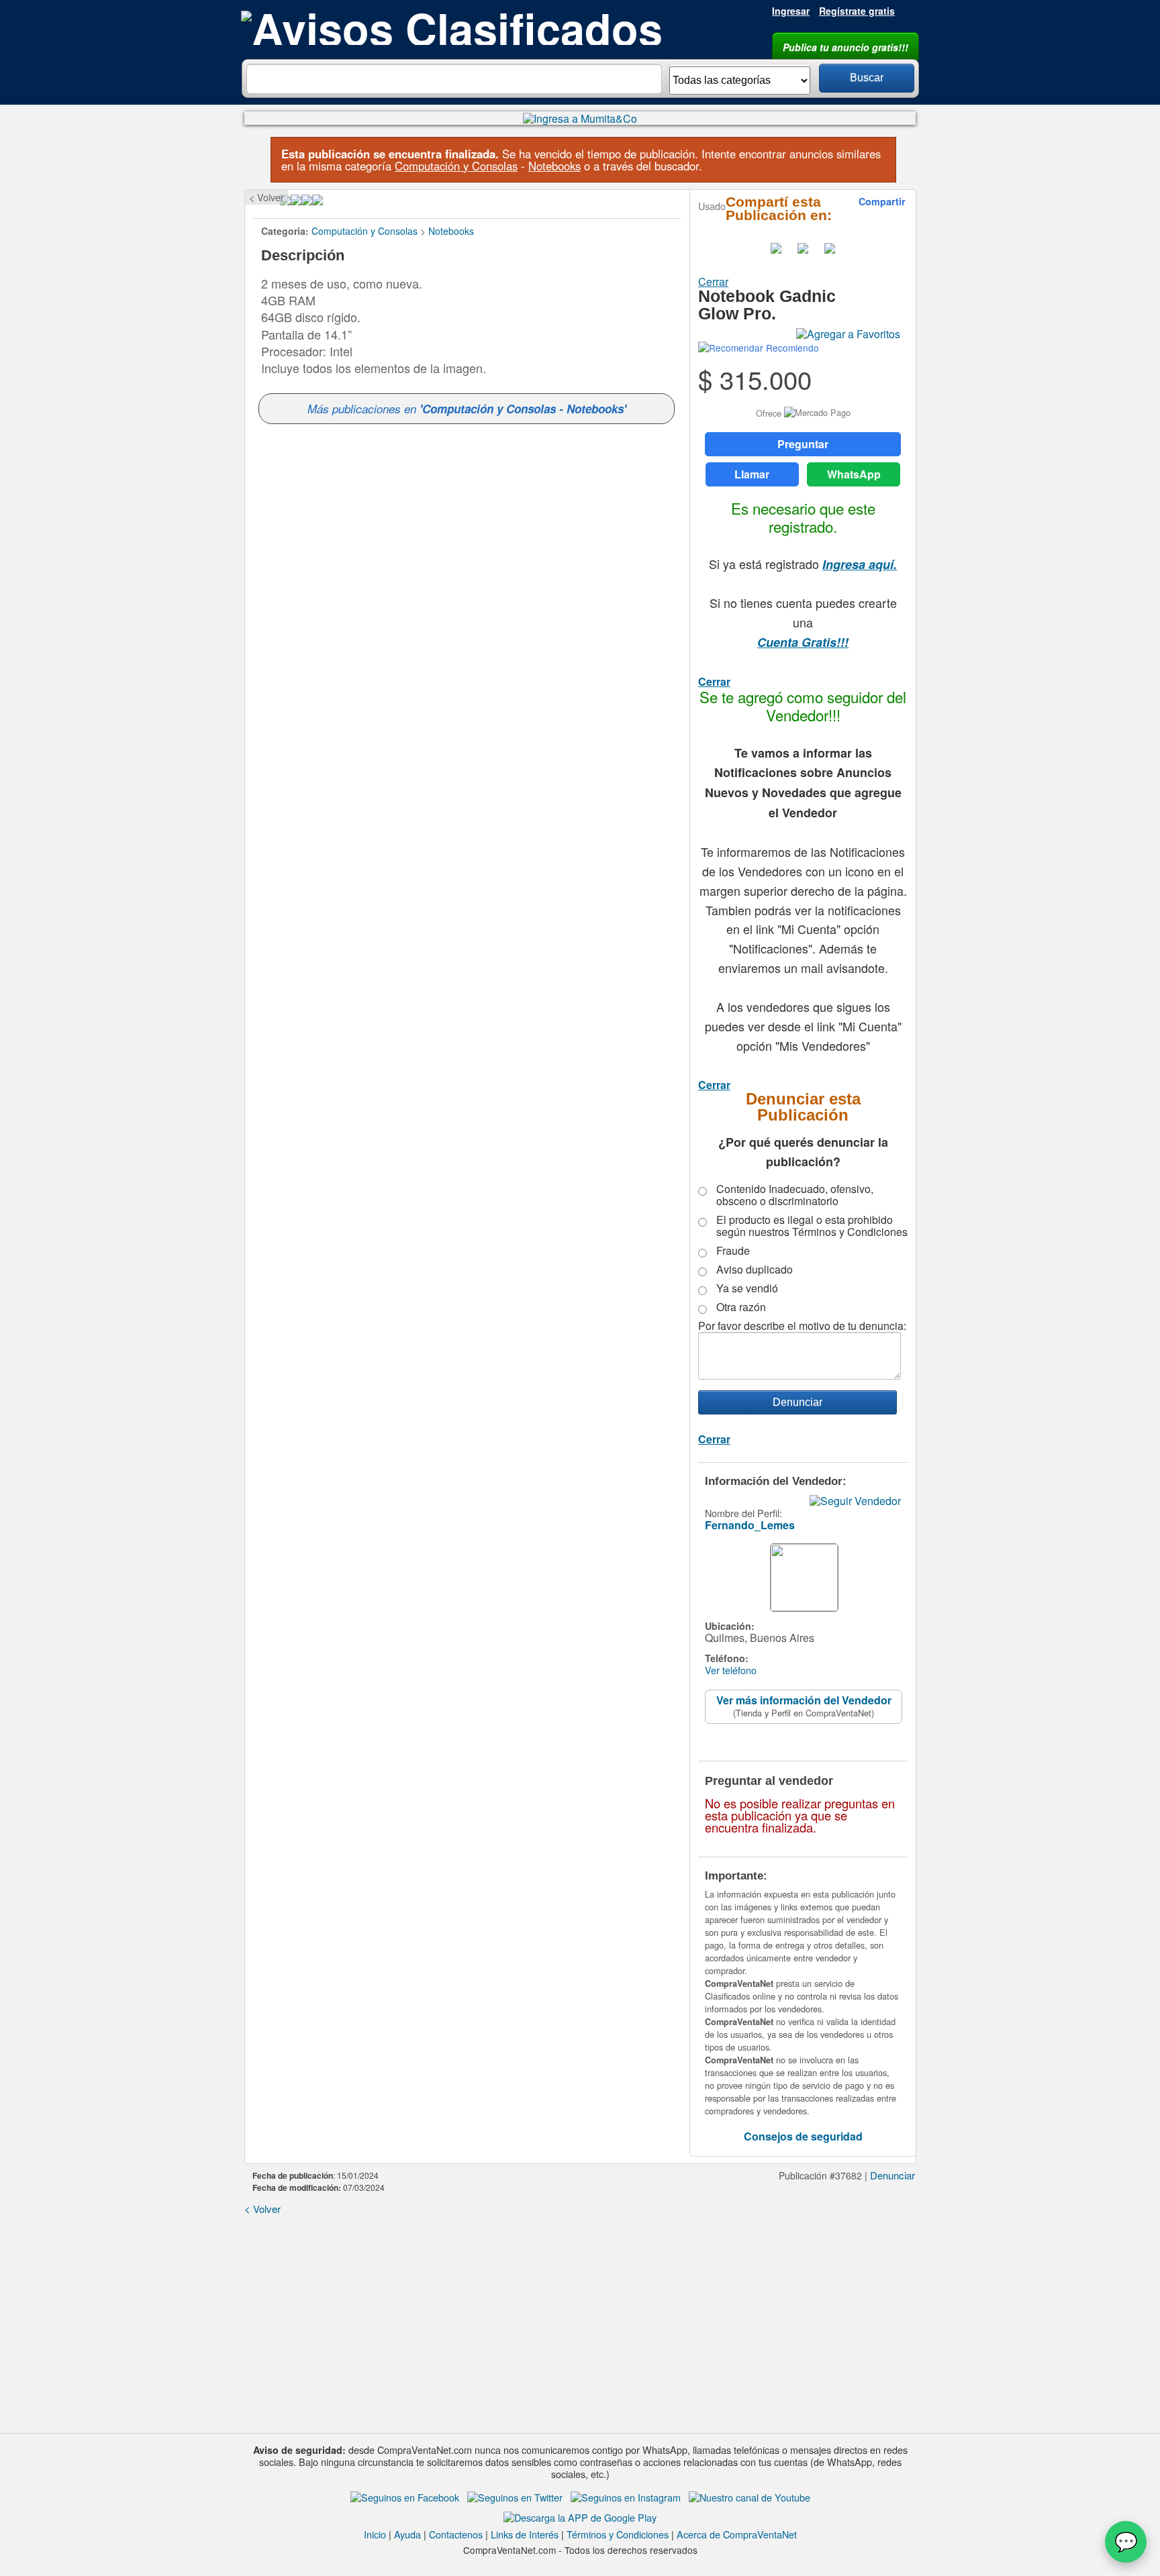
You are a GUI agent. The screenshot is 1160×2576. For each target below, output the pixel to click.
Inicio (375, 2534)
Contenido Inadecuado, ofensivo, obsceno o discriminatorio (795, 1195)
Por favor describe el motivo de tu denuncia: (802, 1326)
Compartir (882, 201)
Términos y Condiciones (618, 2534)
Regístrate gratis (857, 11)
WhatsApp (854, 474)
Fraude (733, 1251)
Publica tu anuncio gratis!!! (845, 47)
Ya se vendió (747, 1288)
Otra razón (741, 1307)
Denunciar (892, 2175)
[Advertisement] (580, 2319)
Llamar (752, 474)
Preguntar (803, 444)
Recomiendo (791, 348)
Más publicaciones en (467, 409)
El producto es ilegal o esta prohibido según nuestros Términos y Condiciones (812, 1226)
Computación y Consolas (456, 166)
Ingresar (791, 11)
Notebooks (554, 166)
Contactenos (456, 2534)
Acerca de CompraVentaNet (737, 2534)
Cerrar (713, 281)
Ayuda (407, 2534)
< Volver (267, 197)
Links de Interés (525, 2534)
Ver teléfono (731, 1670)
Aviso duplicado (755, 1270)
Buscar (867, 78)
